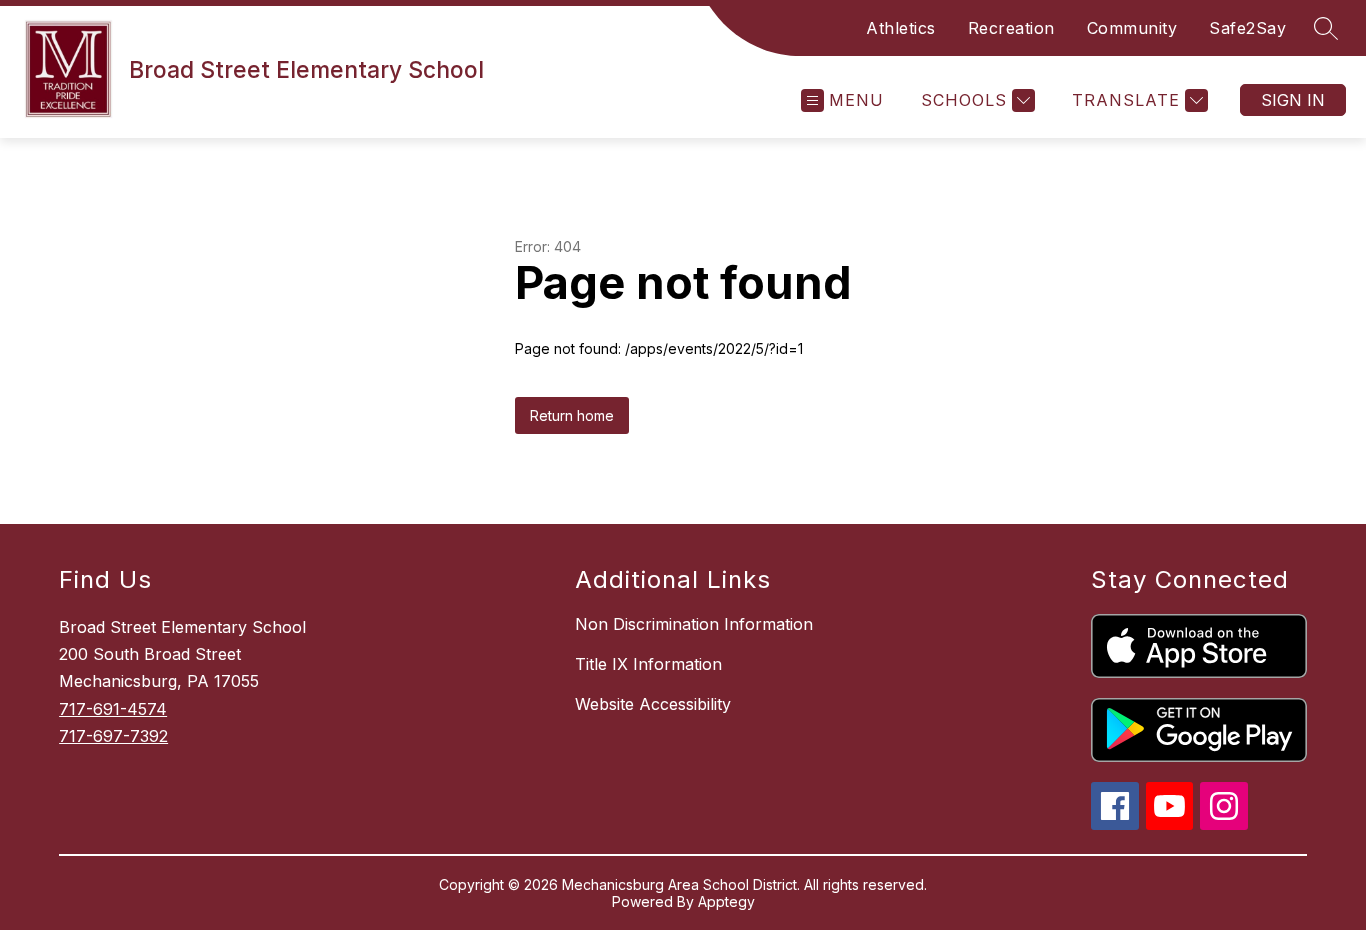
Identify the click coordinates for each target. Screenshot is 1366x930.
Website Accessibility (653, 704)
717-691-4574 (113, 709)
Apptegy (726, 901)
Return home (572, 415)
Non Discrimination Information (694, 624)
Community (1132, 28)
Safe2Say (1247, 28)
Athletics (901, 28)
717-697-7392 (113, 736)
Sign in (1293, 100)
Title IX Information (648, 664)
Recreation (1011, 28)
